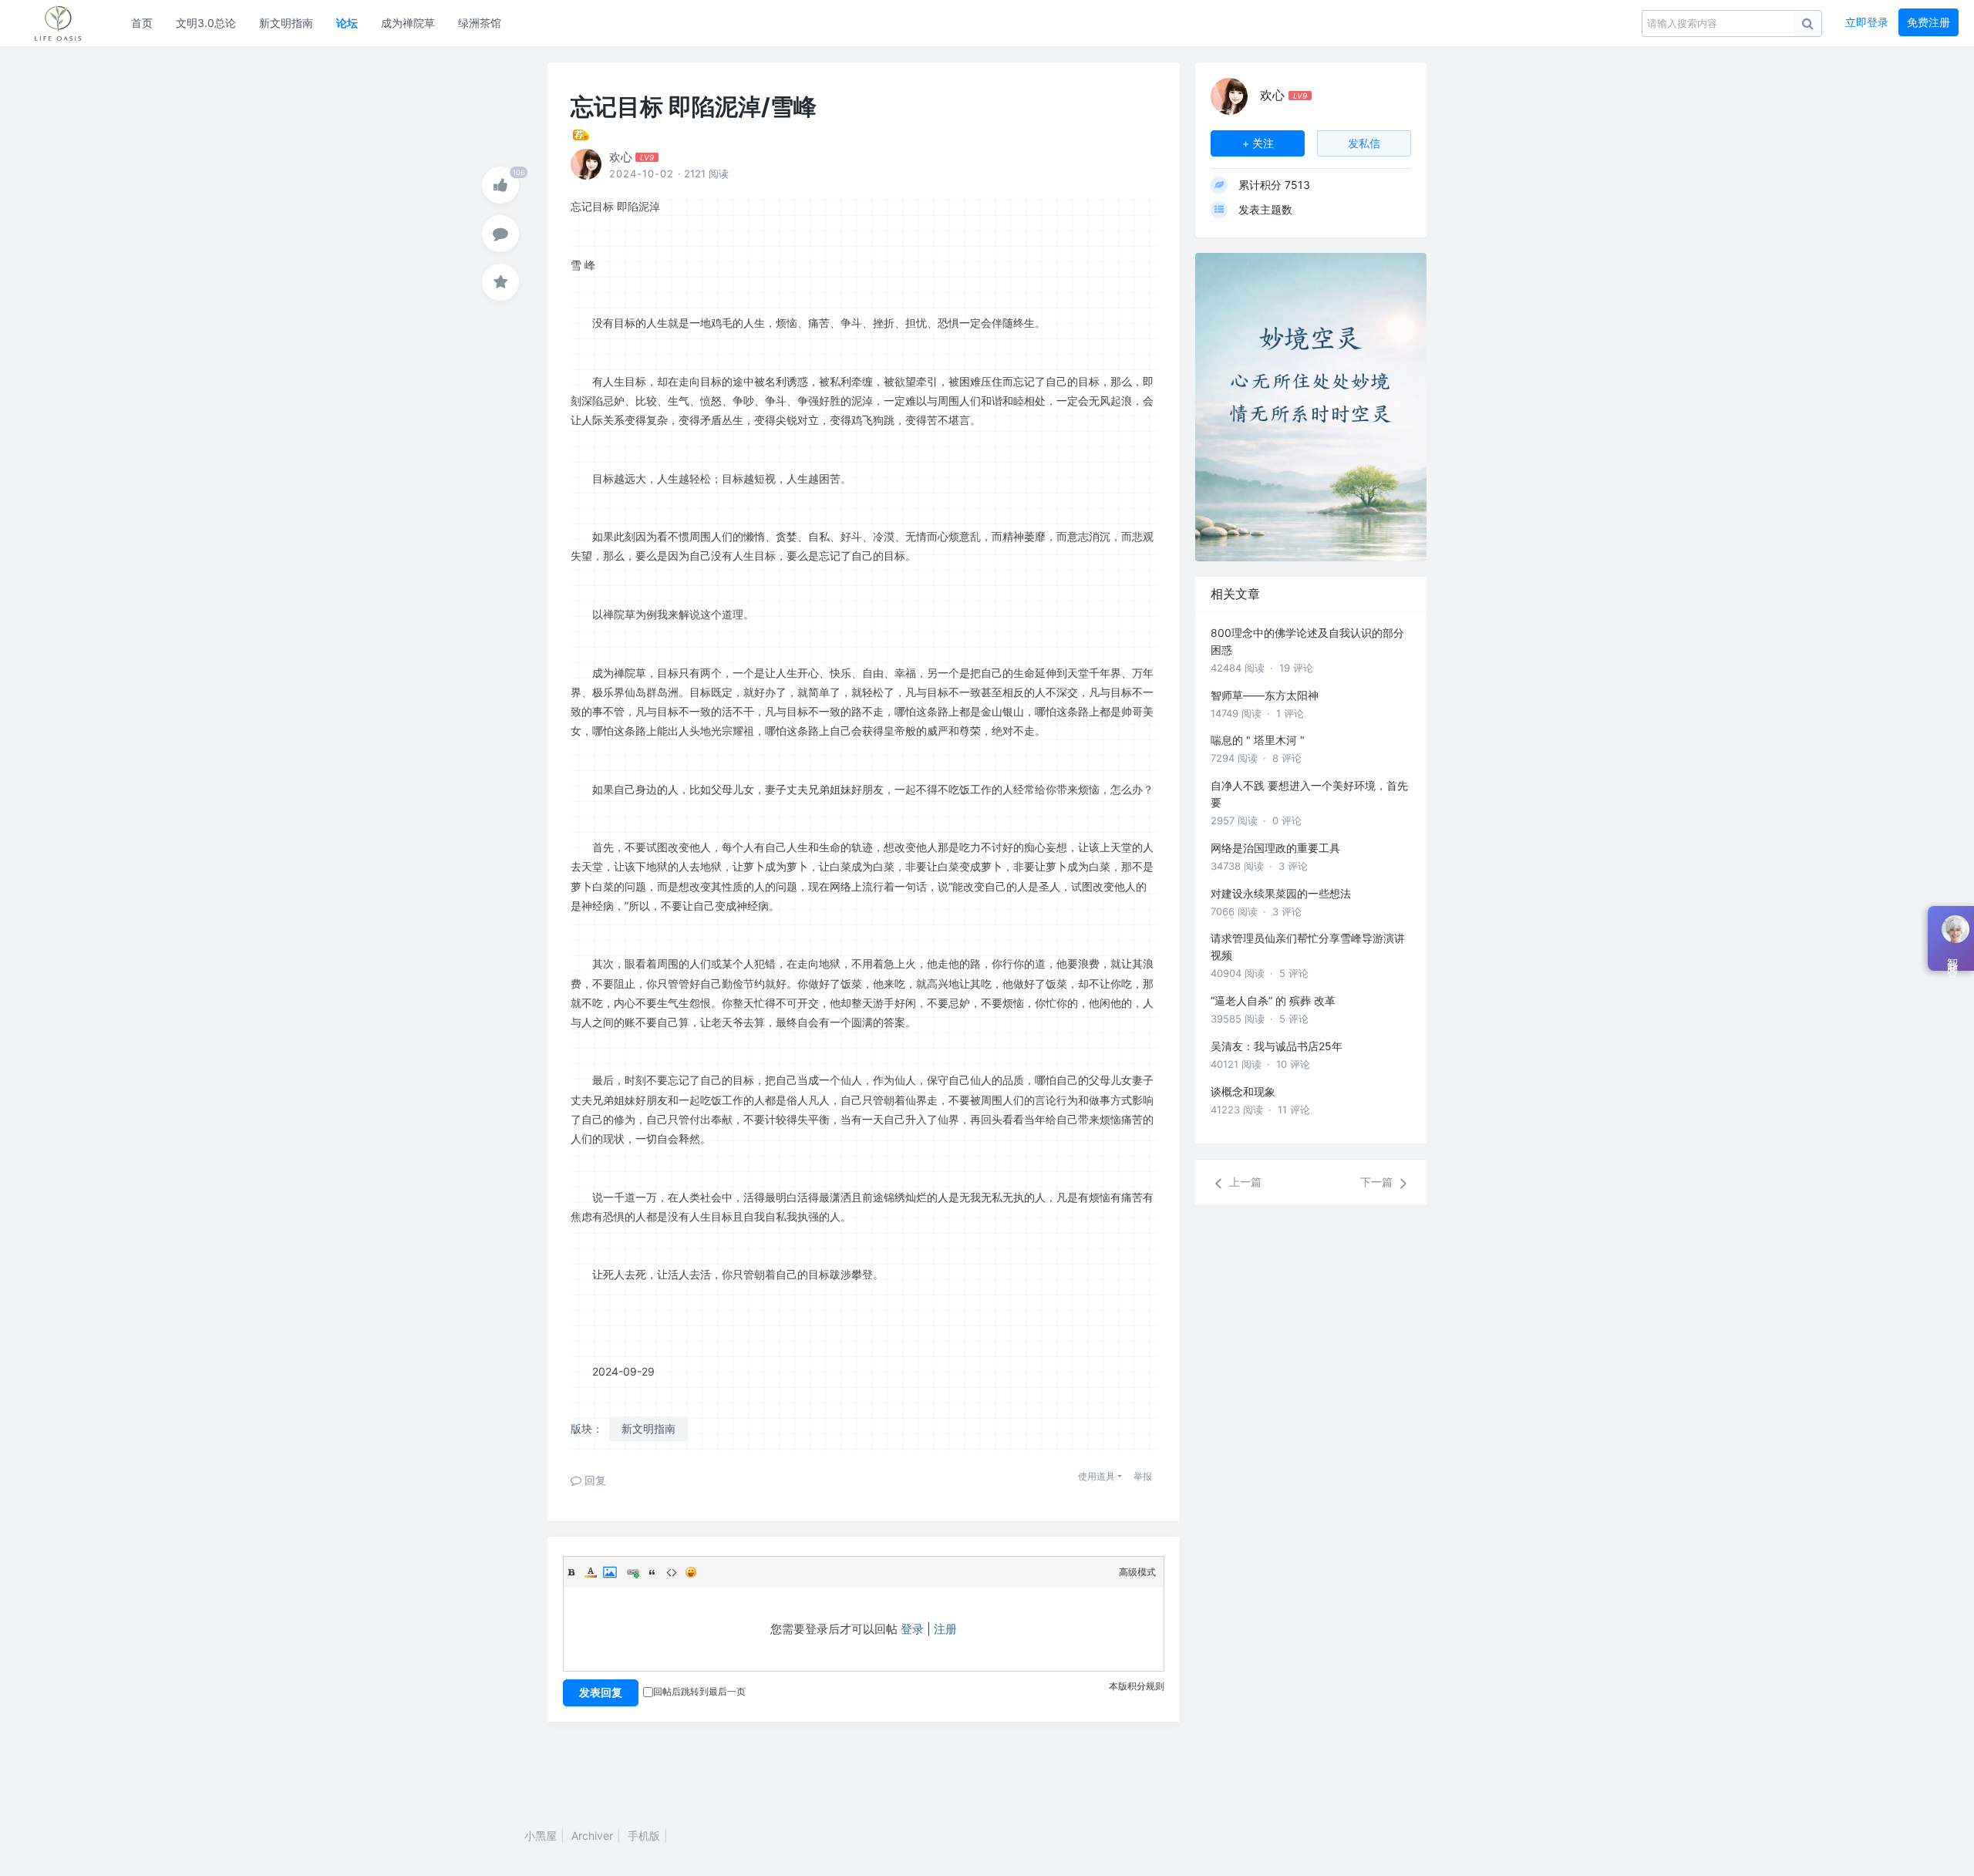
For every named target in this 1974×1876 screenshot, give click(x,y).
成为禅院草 (408, 23)
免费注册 (1929, 22)
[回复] (500, 234)
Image (610, 1572)
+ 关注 (1258, 143)
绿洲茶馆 (480, 23)
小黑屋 (541, 1836)
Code (672, 1572)
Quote (652, 1572)
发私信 (1364, 143)
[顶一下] (500, 185)
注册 (945, 1629)
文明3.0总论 (206, 23)
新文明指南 (286, 23)
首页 (142, 23)
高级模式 (1137, 1572)
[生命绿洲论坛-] (66, 23)
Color (591, 1572)
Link (633, 1572)
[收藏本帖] (500, 282)
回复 (594, 1480)
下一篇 (1378, 1182)
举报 (1143, 1476)
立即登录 (1867, 22)
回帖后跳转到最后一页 (699, 1691)
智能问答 (1952, 955)
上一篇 (1244, 1182)
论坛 (347, 23)
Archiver (592, 1836)
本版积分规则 (1137, 1686)
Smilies (691, 1572)
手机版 (644, 1836)
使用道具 (1096, 1476)
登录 (912, 1629)
